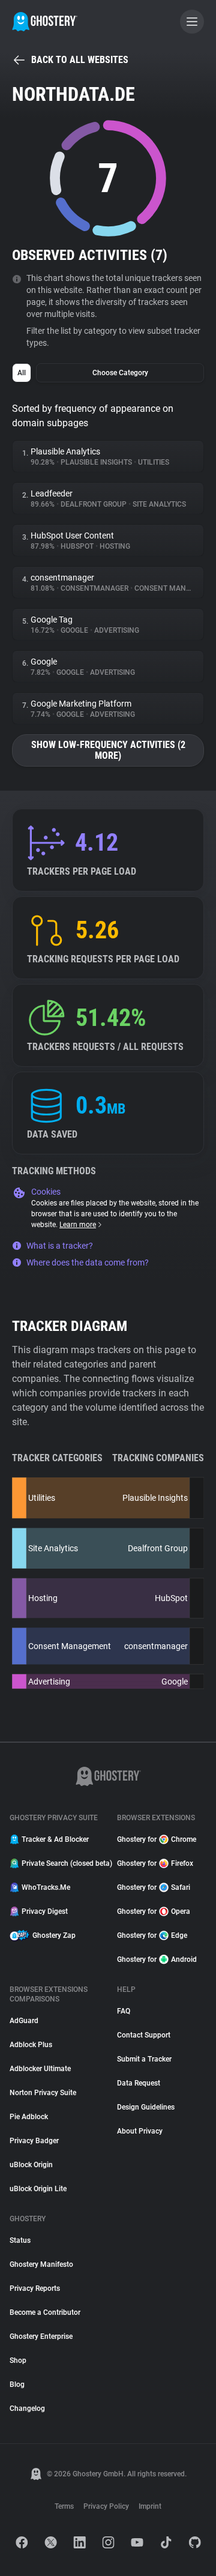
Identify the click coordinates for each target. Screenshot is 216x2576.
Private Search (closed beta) (62, 1863)
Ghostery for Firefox (155, 1863)
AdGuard (24, 2021)
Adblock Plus (31, 2045)
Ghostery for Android (157, 1959)
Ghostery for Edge (152, 1935)
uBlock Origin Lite (38, 2189)
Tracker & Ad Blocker (55, 1839)
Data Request (139, 2083)
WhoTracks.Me (46, 1887)
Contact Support (144, 2035)
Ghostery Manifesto (41, 2264)
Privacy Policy (106, 2506)
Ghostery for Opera (154, 1911)
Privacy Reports (35, 2288)
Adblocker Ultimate (40, 2069)
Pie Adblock (29, 2117)
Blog (17, 2384)
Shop (18, 2360)
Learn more (78, 1225)
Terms (64, 2506)
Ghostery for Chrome (157, 1839)
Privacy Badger (34, 2141)
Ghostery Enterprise (41, 2336)
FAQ (124, 2011)
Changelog (27, 2409)
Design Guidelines (146, 2107)
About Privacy (140, 2131)
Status (20, 2240)
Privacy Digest (45, 1911)
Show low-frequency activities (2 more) (108, 750)
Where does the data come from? (88, 1262)
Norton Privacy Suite (43, 2093)
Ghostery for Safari (154, 1887)
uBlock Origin (31, 2165)
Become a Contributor (45, 2312)
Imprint (150, 2506)
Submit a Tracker (144, 2059)
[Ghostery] (45, 22)
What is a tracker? (60, 1246)
